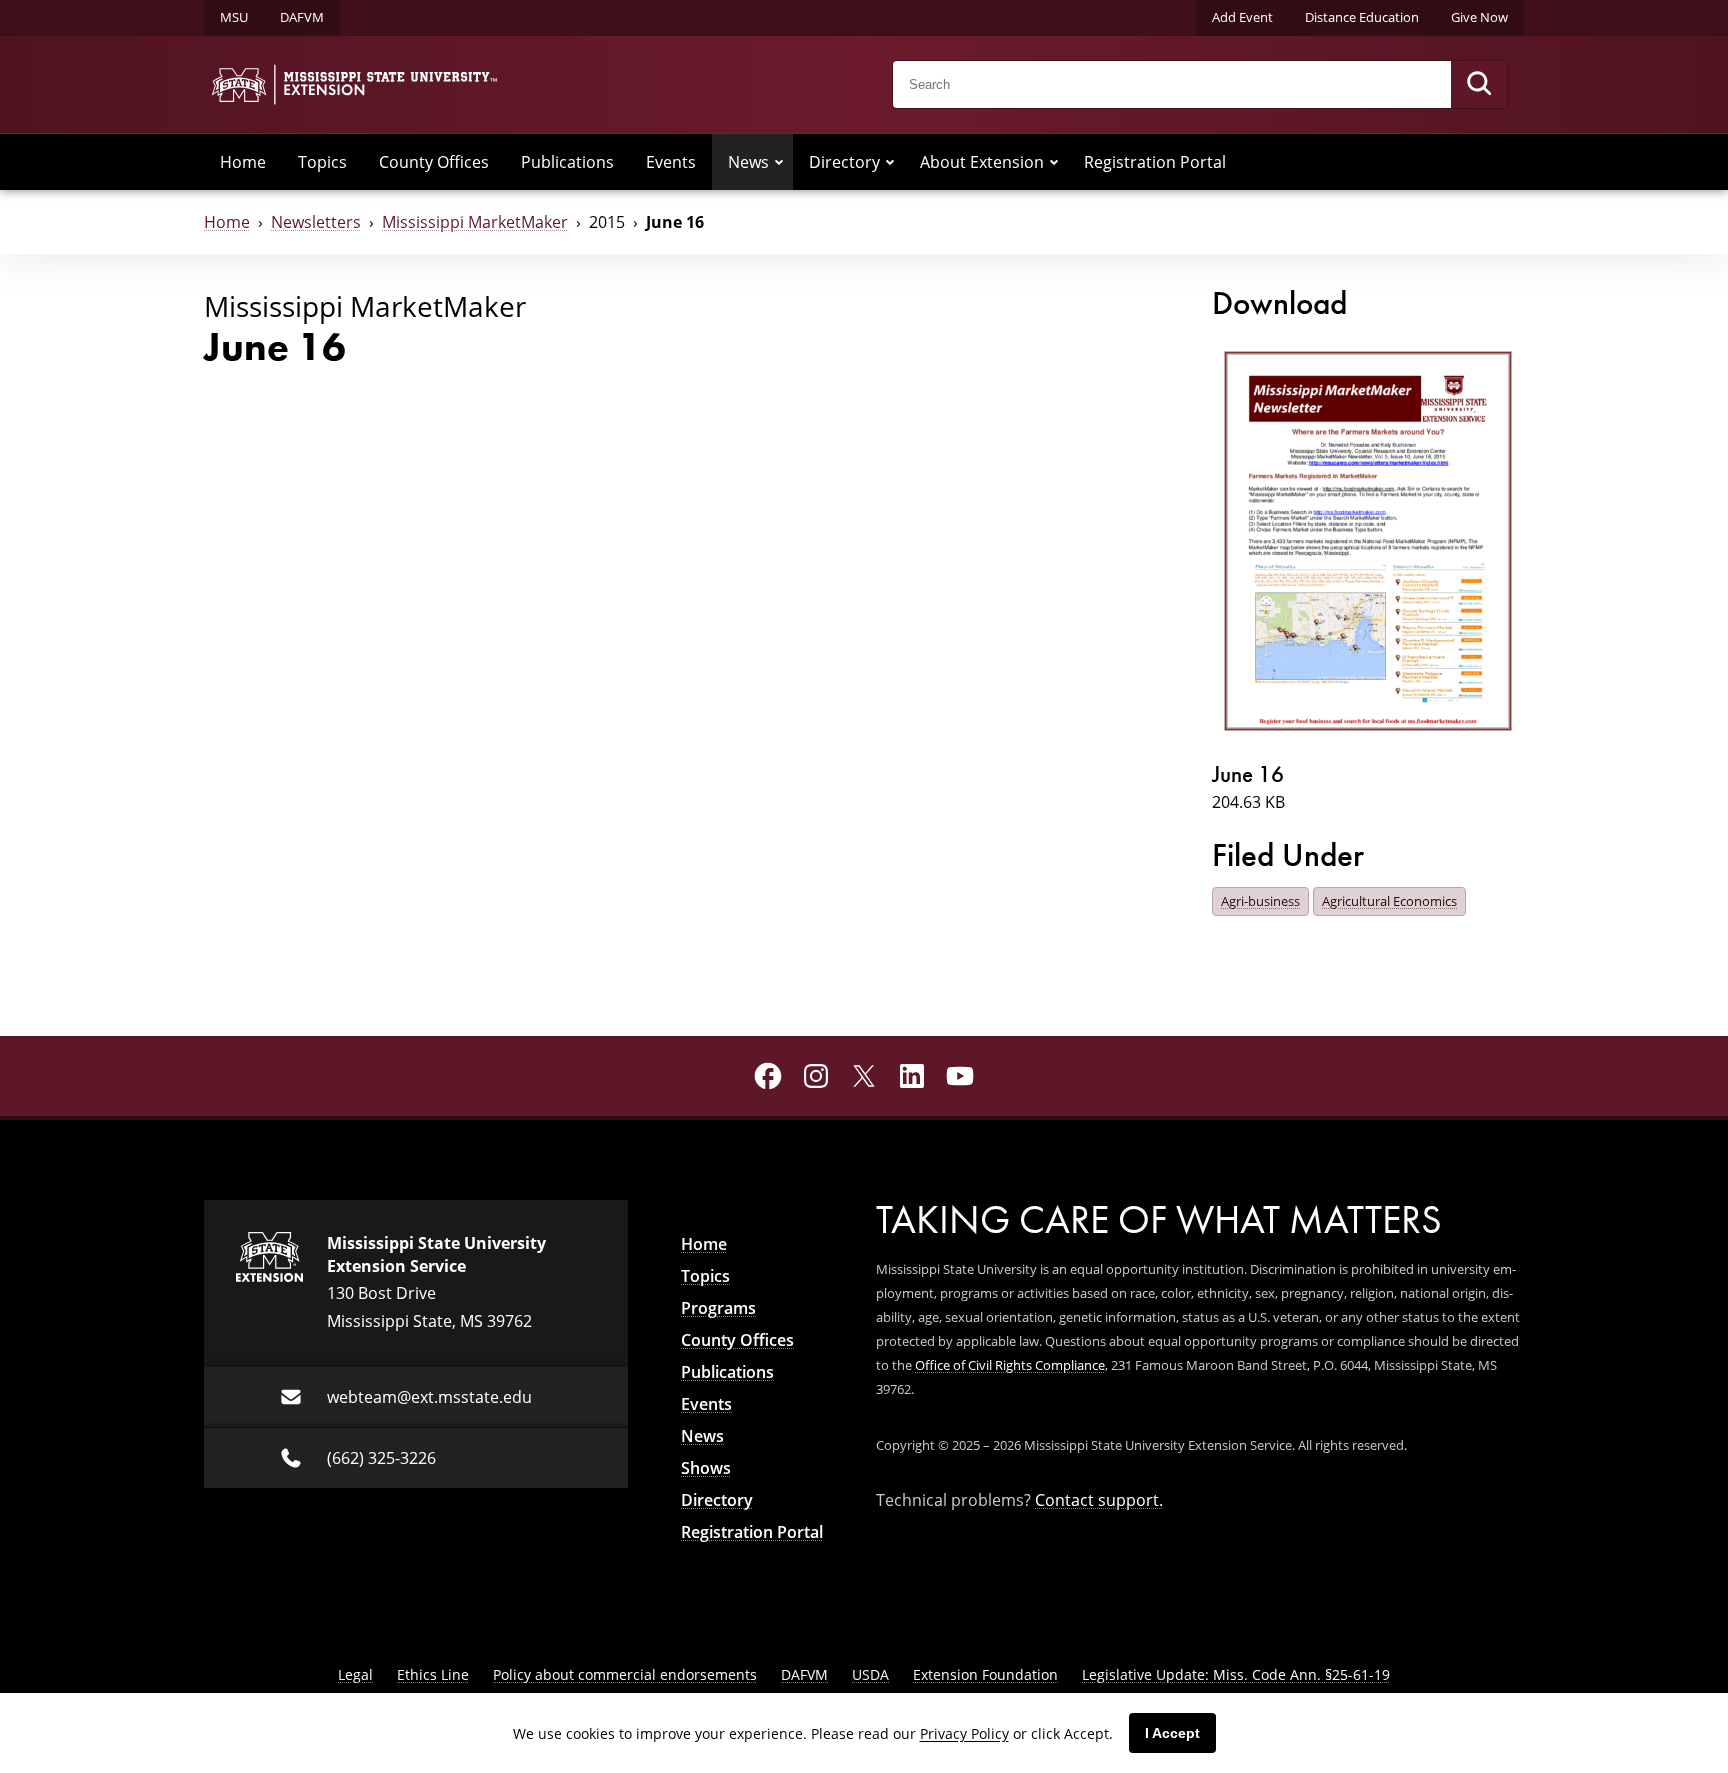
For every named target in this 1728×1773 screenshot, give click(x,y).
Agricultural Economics (1389, 901)
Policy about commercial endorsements (625, 1674)
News (748, 161)
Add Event (1242, 17)
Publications (567, 161)
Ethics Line (433, 1674)
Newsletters (316, 221)
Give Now (1479, 17)
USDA (870, 1674)
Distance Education (1362, 17)
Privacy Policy (964, 1733)
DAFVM (302, 17)
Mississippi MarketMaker (475, 221)
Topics (322, 161)
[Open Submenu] (779, 162)
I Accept (1172, 1733)
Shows (706, 1468)
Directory (844, 161)
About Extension (982, 161)
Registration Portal (1155, 161)
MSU (234, 17)
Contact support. (1099, 1499)
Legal (355, 1674)
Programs (718, 1308)
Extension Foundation (985, 1674)
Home (243, 161)
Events (671, 161)
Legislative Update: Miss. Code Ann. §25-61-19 (1236, 1674)
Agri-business (1260, 901)
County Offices (434, 161)
